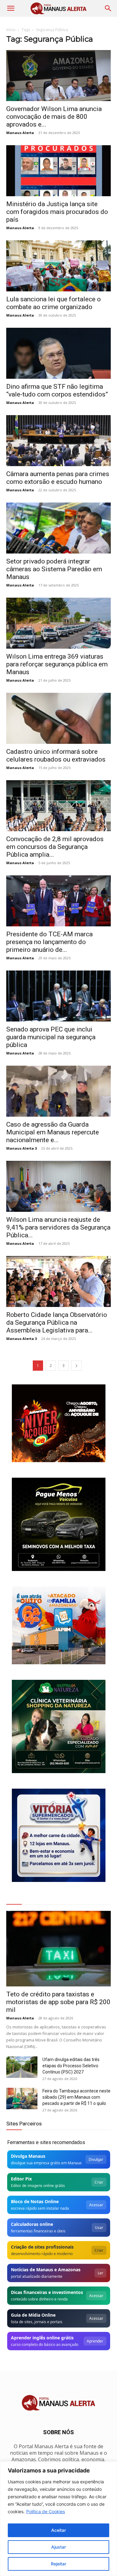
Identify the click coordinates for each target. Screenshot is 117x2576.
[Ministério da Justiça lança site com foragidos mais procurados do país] (58, 171)
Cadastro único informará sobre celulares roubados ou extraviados (56, 755)
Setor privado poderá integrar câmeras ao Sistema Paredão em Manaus (54, 569)
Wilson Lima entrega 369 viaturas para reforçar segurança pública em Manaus (57, 664)
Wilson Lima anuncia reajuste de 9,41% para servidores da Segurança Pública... (58, 1227)
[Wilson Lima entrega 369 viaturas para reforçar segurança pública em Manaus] (58, 623)
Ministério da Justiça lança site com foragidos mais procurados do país (57, 212)
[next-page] (76, 1366)
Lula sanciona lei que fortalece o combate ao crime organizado (54, 303)
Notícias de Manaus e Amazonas (46, 2270)
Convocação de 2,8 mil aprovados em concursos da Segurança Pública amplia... (55, 847)
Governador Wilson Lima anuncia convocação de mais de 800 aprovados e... (54, 117)
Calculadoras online (32, 2224)
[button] (11, 8)
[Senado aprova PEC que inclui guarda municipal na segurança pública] (58, 996)
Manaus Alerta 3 (22, 1148)
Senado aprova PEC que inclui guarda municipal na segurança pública (51, 1037)
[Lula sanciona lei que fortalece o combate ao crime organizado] (58, 266)
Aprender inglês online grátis (42, 2338)
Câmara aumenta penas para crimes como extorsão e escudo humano (58, 478)
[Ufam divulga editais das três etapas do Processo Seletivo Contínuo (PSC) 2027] (22, 2067)
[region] (58, 2519)
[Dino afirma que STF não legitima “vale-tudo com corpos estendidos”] (58, 353)
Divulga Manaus (28, 2156)
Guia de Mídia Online (33, 2315)
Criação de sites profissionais (42, 2247)
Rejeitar (58, 2564)
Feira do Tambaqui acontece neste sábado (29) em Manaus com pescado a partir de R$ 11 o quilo (76, 2097)
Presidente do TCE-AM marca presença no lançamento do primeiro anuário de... (49, 942)
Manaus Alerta (20, 133)
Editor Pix (21, 2179)
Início (11, 30)
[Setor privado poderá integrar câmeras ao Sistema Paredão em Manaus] (58, 528)
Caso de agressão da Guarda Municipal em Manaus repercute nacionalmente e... (53, 1132)
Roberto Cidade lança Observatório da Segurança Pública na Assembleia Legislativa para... (57, 1323)
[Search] (108, 8)
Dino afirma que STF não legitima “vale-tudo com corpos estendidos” (57, 390)
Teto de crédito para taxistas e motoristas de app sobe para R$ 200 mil (58, 2002)
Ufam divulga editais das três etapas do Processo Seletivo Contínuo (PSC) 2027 (71, 2066)
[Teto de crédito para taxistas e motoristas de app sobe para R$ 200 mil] (58, 1949)
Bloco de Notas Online (35, 2201)
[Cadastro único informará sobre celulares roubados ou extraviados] (58, 718)
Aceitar (58, 2530)
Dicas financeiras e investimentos (47, 2292)
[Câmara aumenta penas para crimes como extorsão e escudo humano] (58, 441)
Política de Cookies (46, 2511)
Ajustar (58, 2547)
